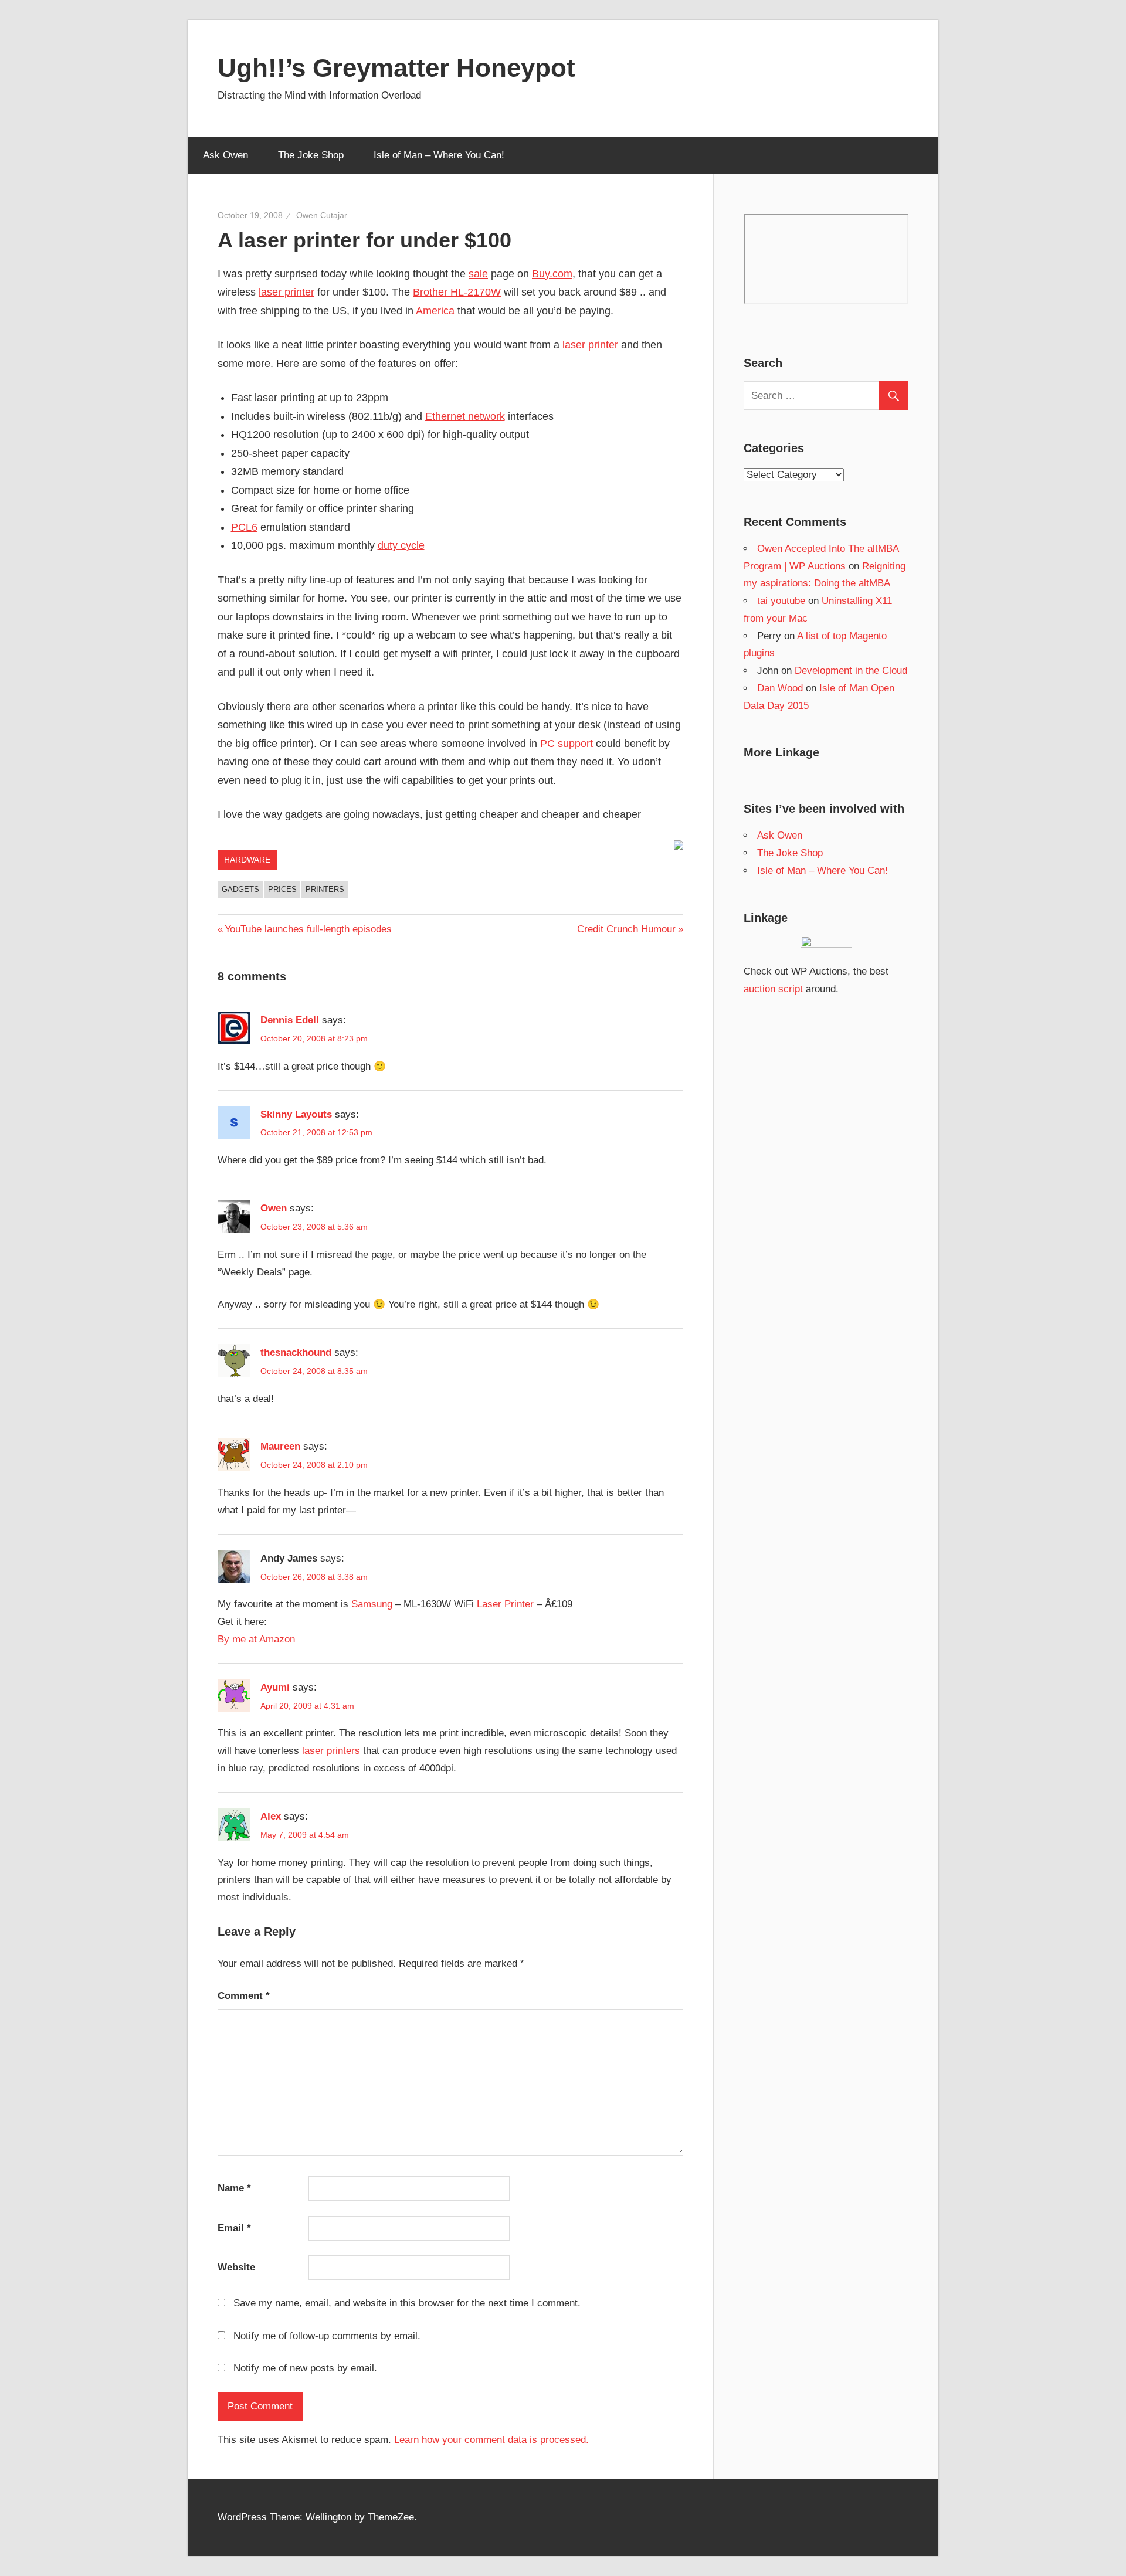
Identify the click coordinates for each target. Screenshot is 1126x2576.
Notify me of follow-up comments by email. (327, 2336)
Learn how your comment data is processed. (491, 2440)
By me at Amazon (256, 1639)
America (435, 311)
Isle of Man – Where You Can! (439, 155)
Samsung (372, 1604)
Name (234, 2188)
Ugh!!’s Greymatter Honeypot (396, 68)
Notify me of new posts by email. (305, 2368)
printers (325, 889)
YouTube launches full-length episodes (308, 929)
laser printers (331, 1751)
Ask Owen (225, 155)
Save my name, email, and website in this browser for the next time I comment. (407, 2303)
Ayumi (275, 1687)
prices (282, 889)
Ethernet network (465, 416)
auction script (773, 989)
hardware (247, 860)
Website (236, 2267)
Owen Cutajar (322, 215)
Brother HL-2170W (457, 292)
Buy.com (552, 274)
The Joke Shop (311, 155)
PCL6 (244, 527)
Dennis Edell (290, 1020)
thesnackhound (296, 1353)
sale (478, 274)
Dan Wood (780, 688)
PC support (567, 744)
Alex (271, 1816)
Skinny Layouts (296, 1114)
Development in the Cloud (851, 671)
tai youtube (781, 601)
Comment (244, 1996)
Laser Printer (505, 1604)
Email (234, 2228)
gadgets (240, 889)
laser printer (286, 292)
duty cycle (401, 545)
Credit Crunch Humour (626, 929)
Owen (274, 1208)
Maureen (280, 1446)
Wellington (328, 2517)
